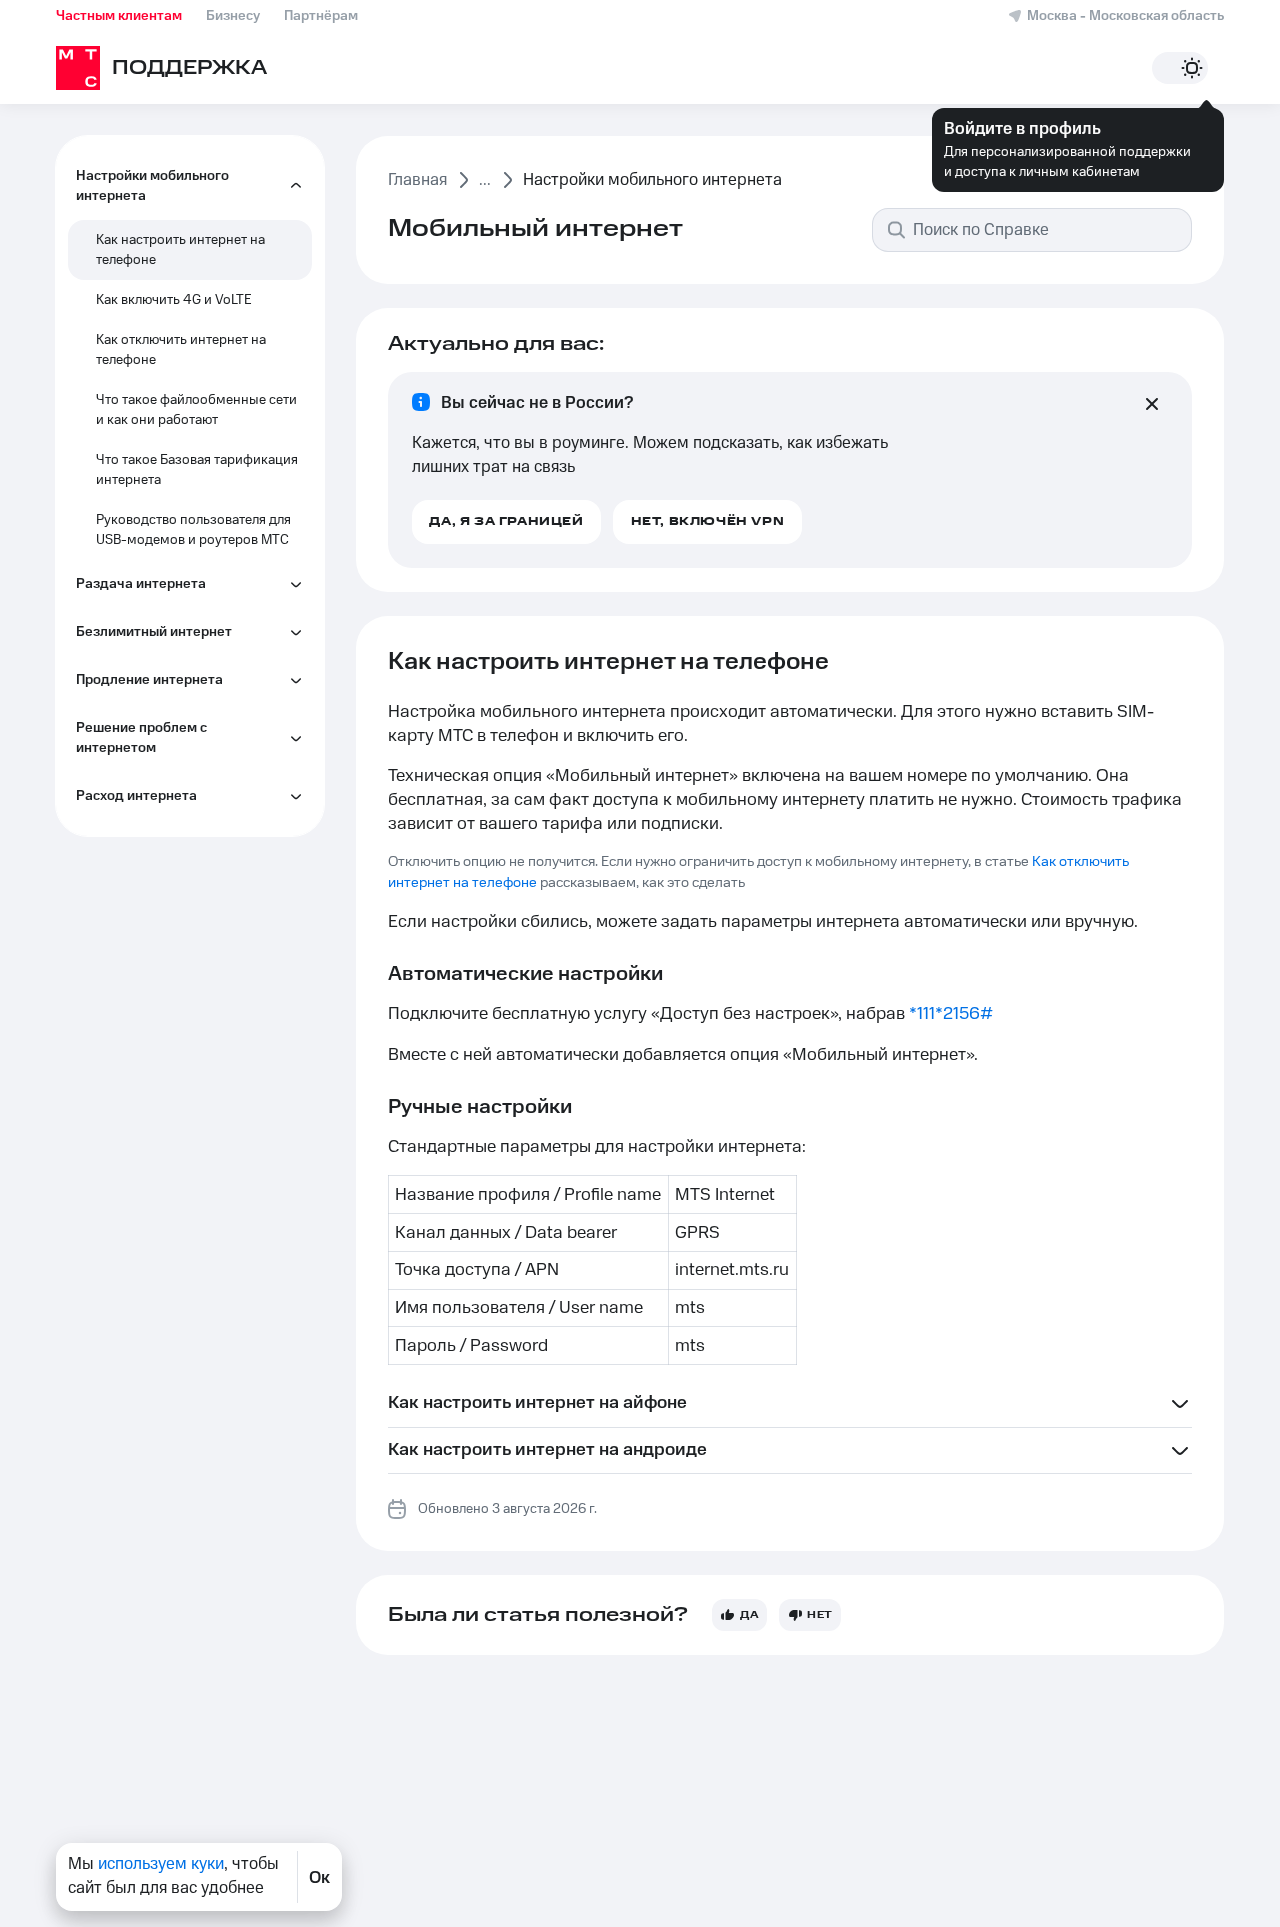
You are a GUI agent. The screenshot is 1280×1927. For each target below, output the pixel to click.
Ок (319, 1877)
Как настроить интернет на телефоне (180, 250)
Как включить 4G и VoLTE (174, 300)
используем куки (161, 1864)
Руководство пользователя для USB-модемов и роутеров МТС (193, 530)
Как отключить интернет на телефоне (181, 350)
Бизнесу (233, 16)
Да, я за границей (506, 521)
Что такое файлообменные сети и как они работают (196, 410)
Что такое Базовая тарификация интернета (197, 470)
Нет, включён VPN (708, 521)
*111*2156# (951, 1014)
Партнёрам (321, 16)
